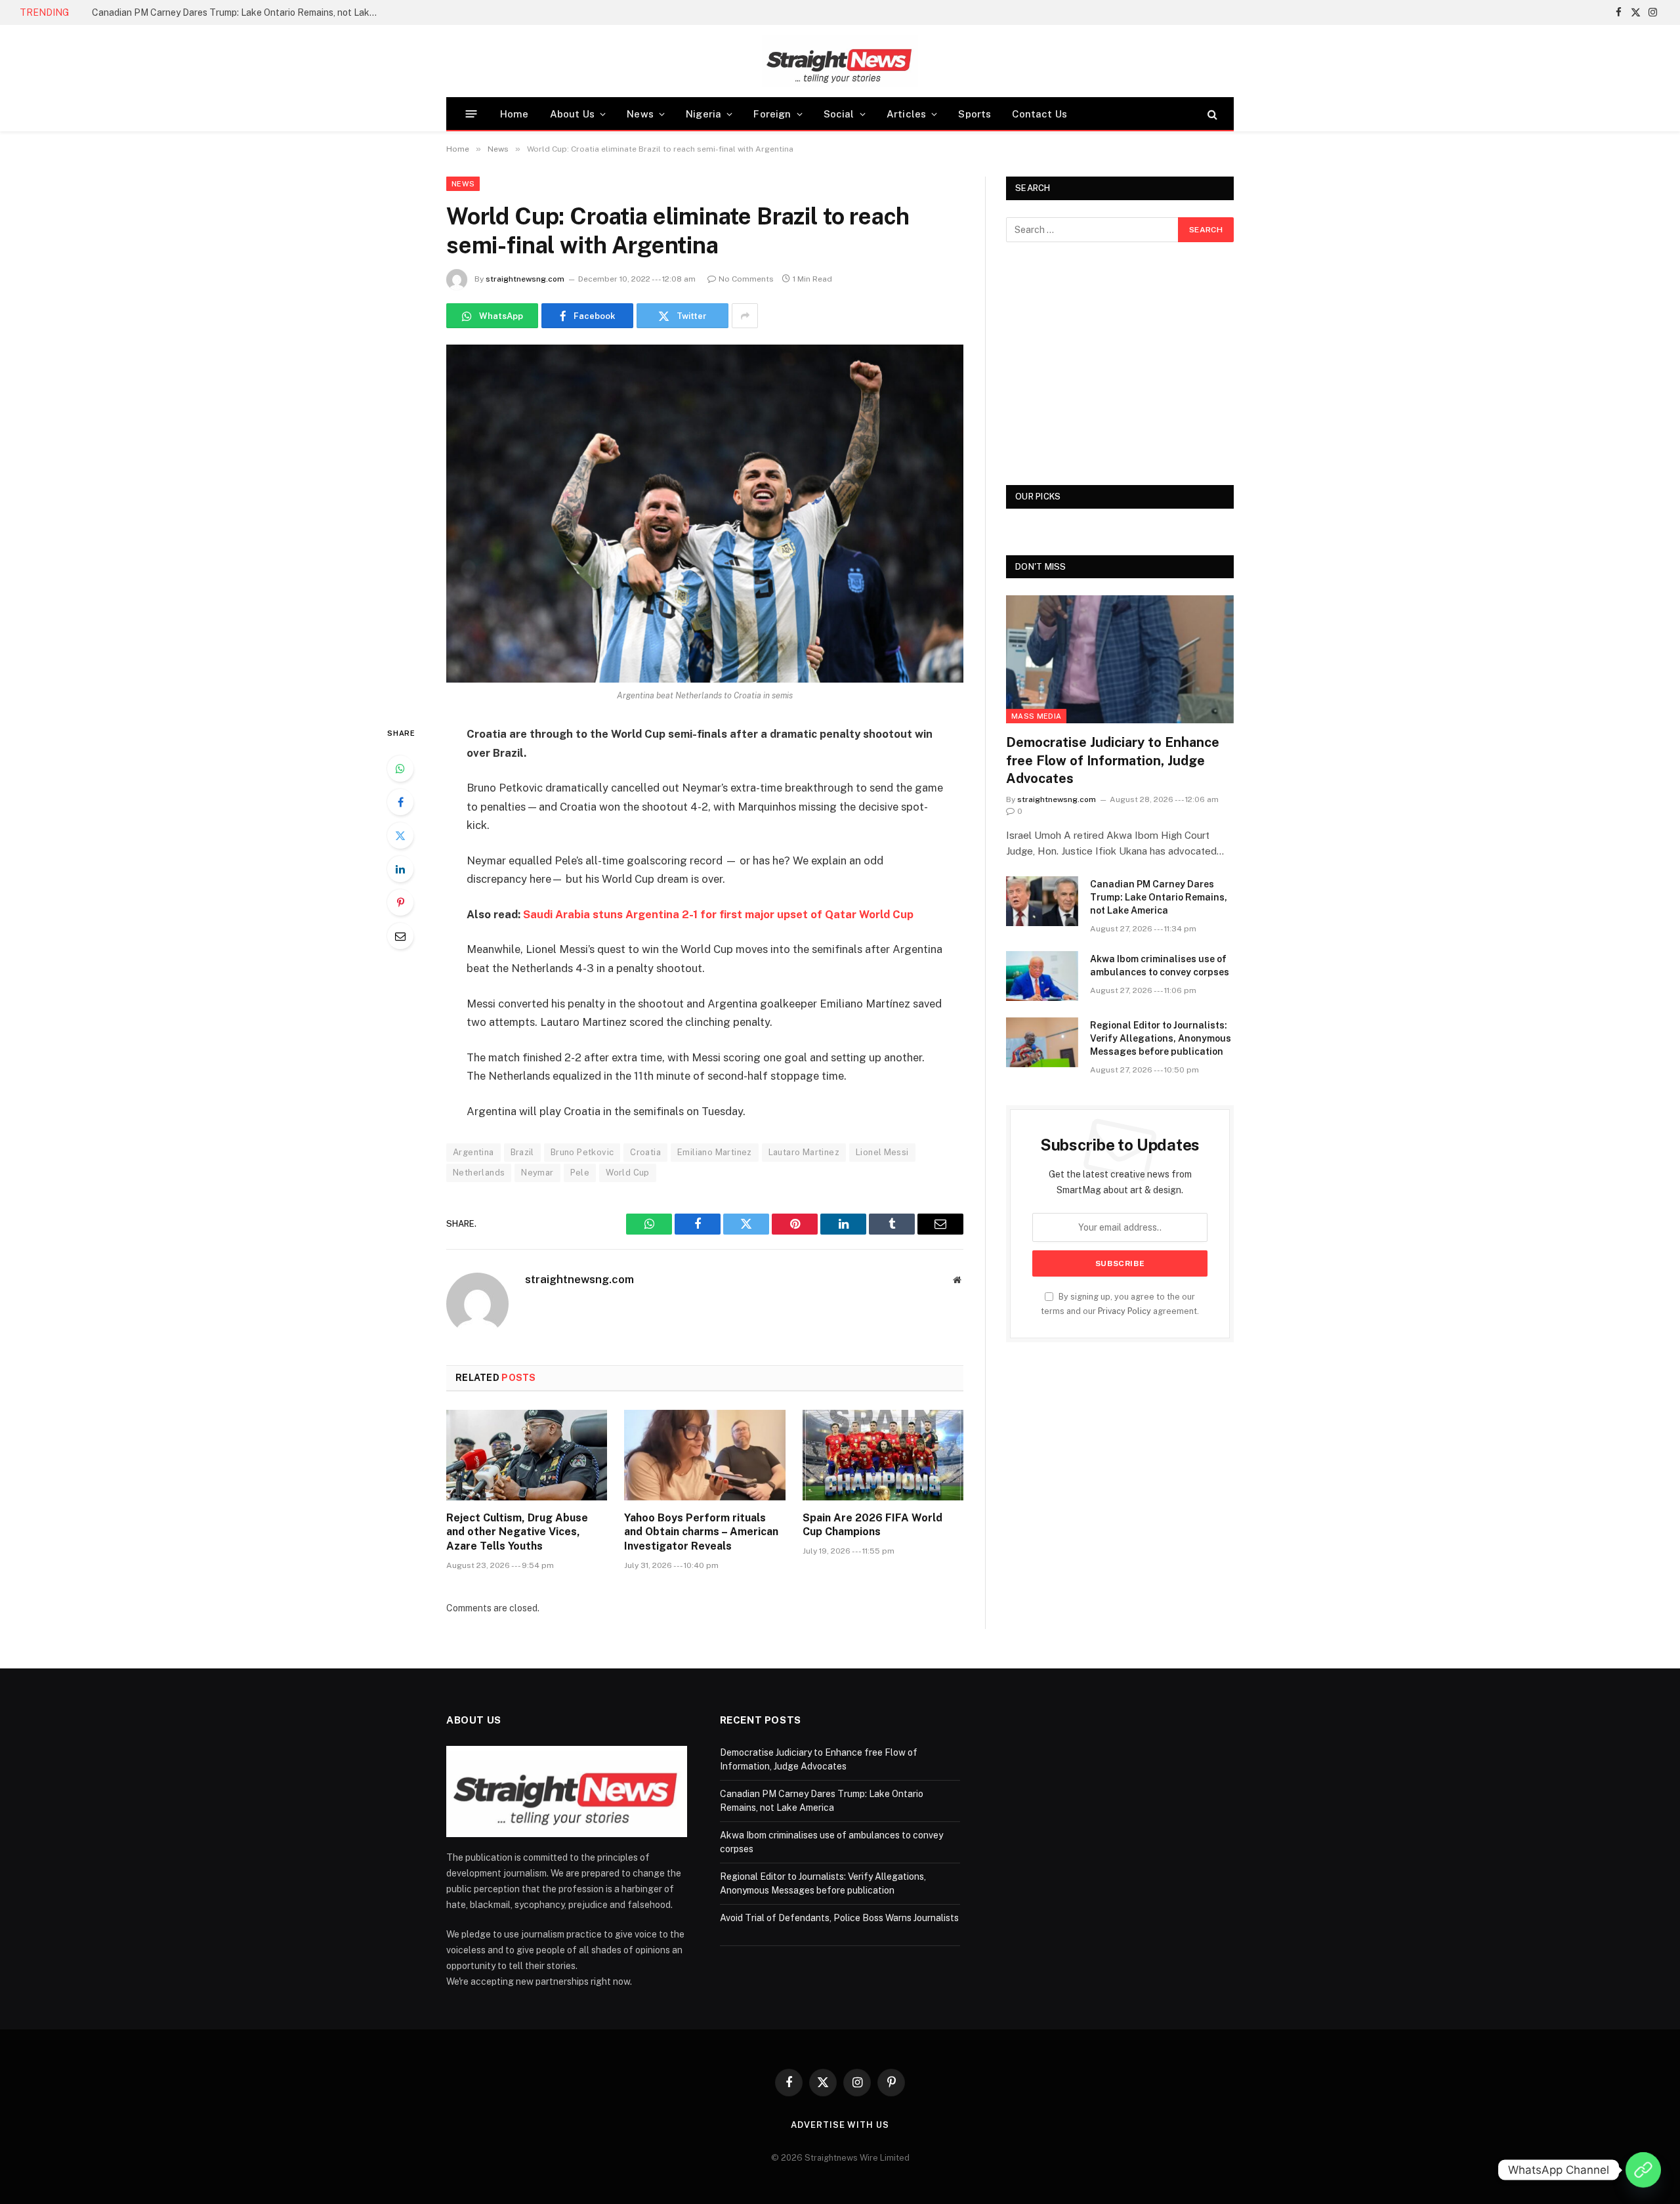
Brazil (522, 1152)
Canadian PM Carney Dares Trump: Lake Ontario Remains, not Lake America (240, 12)
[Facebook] (400, 802)
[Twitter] (400, 836)
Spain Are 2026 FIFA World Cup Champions (872, 1525)
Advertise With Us (840, 2125)
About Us (572, 114)
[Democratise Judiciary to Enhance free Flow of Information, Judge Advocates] (1120, 659)
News (640, 114)
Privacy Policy (1124, 1311)
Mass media (1036, 716)
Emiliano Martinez (715, 1152)
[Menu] (472, 114)
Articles (906, 114)
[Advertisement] (1120, 364)
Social (839, 114)
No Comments (746, 279)
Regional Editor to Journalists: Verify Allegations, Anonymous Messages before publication (1161, 1038)
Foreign (772, 114)
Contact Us (1039, 114)
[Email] (400, 936)
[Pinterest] (400, 902)
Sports (975, 114)
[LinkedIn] (400, 869)
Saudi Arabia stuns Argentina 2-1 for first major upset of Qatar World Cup (718, 914)
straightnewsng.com (525, 279)
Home (514, 114)
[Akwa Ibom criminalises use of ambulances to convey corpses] (1042, 976)
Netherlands (479, 1173)
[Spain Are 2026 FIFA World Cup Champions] (883, 1455)
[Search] (1211, 114)
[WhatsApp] (400, 769)
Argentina (473, 1152)
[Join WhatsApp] (1643, 2170)
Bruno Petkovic (582, 1152)
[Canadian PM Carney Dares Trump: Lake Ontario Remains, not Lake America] (1042, 901)
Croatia (645, 1152)
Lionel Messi (882, 1152)
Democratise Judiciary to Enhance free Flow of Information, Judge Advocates (1113, 760)
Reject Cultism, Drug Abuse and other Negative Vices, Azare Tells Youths (517, 1532)
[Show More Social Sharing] (745, 316)
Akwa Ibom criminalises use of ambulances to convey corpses (1160, 965)
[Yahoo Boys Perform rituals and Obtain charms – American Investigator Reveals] (704, 1455)
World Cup (628, 1173)
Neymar (537, 1173)
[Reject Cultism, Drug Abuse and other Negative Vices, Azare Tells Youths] (527, 1455)
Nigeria (703, 114)
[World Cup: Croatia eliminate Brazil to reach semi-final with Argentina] (705, 514)
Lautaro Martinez (804, 1152)
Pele (580, 1173)
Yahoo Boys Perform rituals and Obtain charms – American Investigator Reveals (701, 1532)
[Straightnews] (840, 61)
